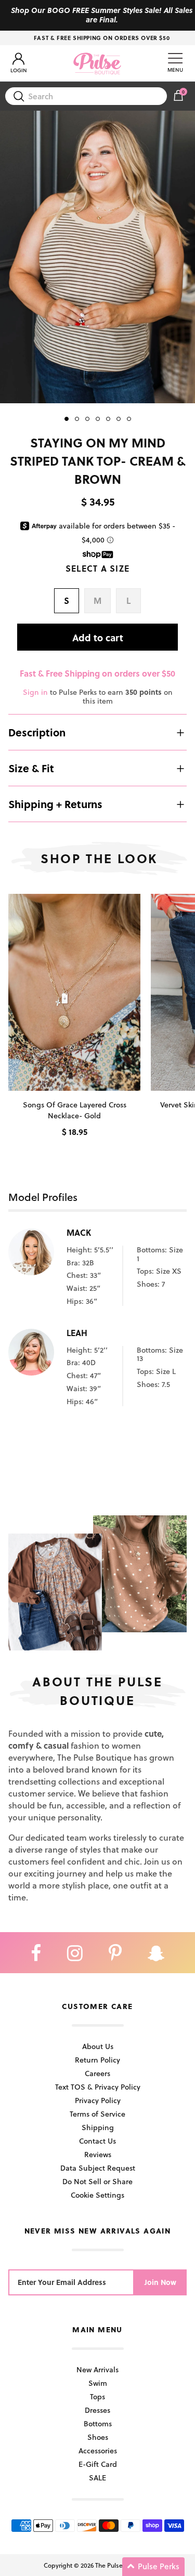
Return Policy (97, 2060)
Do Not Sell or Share (97, 2181)
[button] (153, 2567)
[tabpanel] (97, 257)
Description (37, 732)
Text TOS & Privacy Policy (98, 2087)
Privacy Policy (98, 2100)
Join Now (160, 2282)
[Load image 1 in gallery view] (97, 257)
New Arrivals (97, 2369)
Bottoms (98, 2423)
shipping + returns (55, 804)
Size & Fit (31, 768)
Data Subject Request (98, 2168)
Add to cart (98, 637)
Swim (98, 2383)
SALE (97, 2478)
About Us (98, 2046)
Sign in (35, 692)
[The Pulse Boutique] (97, 63)
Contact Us (97, 2141)
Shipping (98, 2127)
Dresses (97, 2410)
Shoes (98, 2437)
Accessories (98, 2450)
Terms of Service (97, 2114)
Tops (97, 2396)
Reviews (98, 2154)
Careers (97, 2073)
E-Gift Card (98, 2464)
